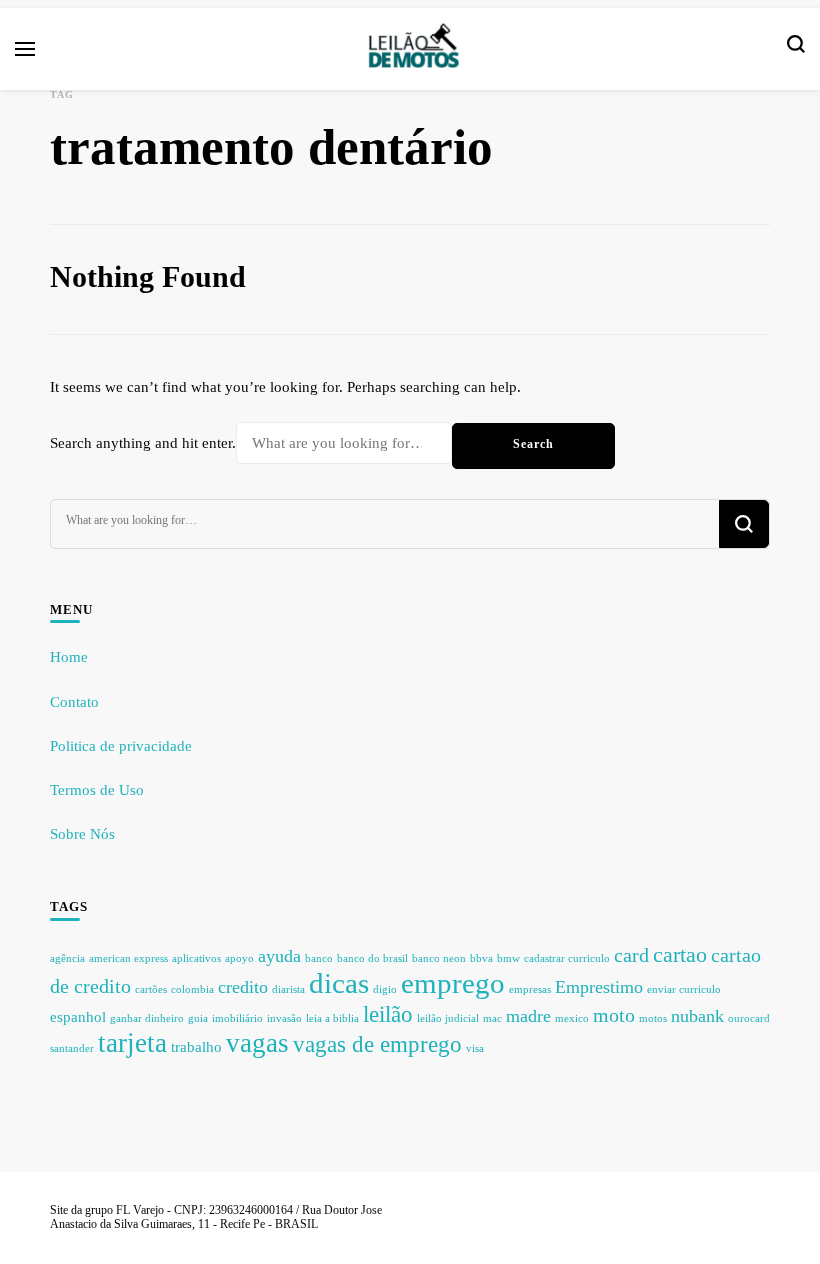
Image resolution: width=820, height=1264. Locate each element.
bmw (508, 958)
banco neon (439, 958)
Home (69, 657)
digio (385, 989)
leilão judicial (448, 1018)
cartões (151, 989)
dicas (339, 983)
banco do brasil (372, 958)
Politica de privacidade (121, 746)
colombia (192, 989)
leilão (388, 1014)
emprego (453, 983)
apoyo (239, 958)
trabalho (196, 1047)
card (631, 955)
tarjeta (132, 1043)
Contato (74, 702)
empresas (530, 989)
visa (475, 1048)
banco (319, 958)
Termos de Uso (97, 790)
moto (614, 1015)
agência (67, 958)
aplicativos (196, 958)
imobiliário (237, 1018)
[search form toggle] (796, 49)
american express (128, 958)
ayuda (279, 956)
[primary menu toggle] (25, 49)
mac (492, 1018)
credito (243, 987)
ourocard (749, 1018)
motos (653, 1018)
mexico (572, 1018)
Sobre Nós (82, 834)
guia (198, 1018)
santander (72, 1048)
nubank (697, 1016)
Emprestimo (599, 987)
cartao (680, 955)
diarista (288, 989)
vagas (257, 1043)
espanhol (78, 1017)
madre (528, 1016)
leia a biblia (332, 1018)
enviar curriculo (684, 989)
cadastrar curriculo (567, 958)
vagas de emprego (377, 1044)
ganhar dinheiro (147, 1018)
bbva (481, 958)
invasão (284, 1018)
